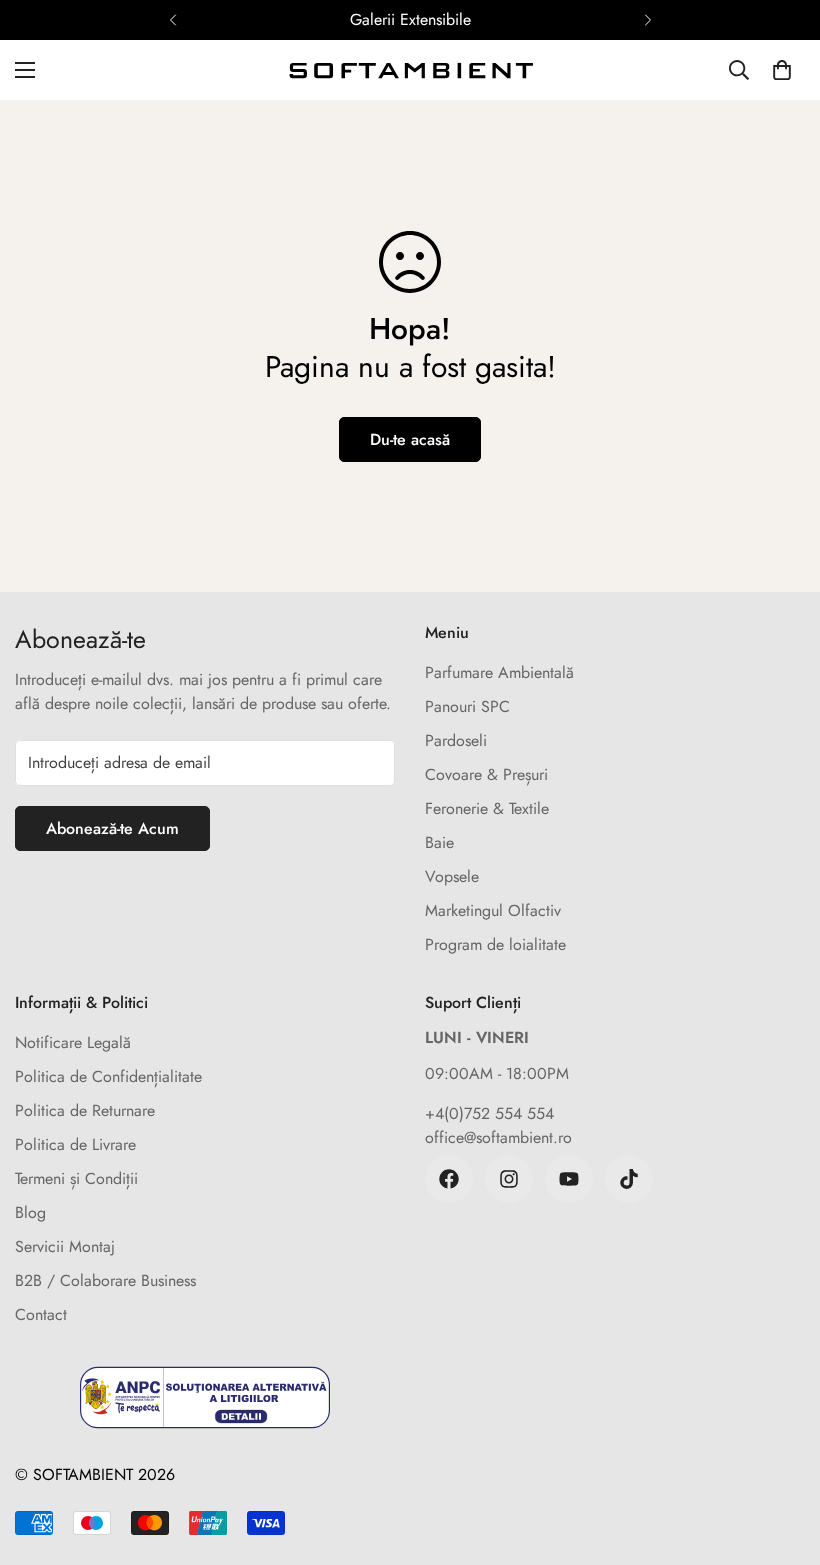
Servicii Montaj (65, 1246)
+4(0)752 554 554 (489, 1113)
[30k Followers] (449, 1179)
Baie (439, 842)
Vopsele (452, 876)
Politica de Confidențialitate (108, 1076)
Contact (41, 1314)
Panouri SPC (467, 706)
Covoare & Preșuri (486, 774)
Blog (30, 1212)
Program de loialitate (495, 944)
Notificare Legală (73, 1042)
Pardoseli (456, 740)
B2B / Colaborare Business (105, 1280)
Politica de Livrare (75, 1144)
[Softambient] (410, 70)
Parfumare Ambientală (499, 672)
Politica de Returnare (85, 1110)
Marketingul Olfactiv (493, 910)
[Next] (647, 20)
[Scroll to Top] (781, 1456)
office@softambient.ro (498, 1137)
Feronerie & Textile (487, 808)
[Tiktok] (629, 1179)
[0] (782, 70)
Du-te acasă (410, 439)
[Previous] (172, 20)
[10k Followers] (509, 1179)
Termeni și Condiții (76, 1178)
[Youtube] (569, 1179)
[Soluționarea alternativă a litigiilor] (205, 1397)
